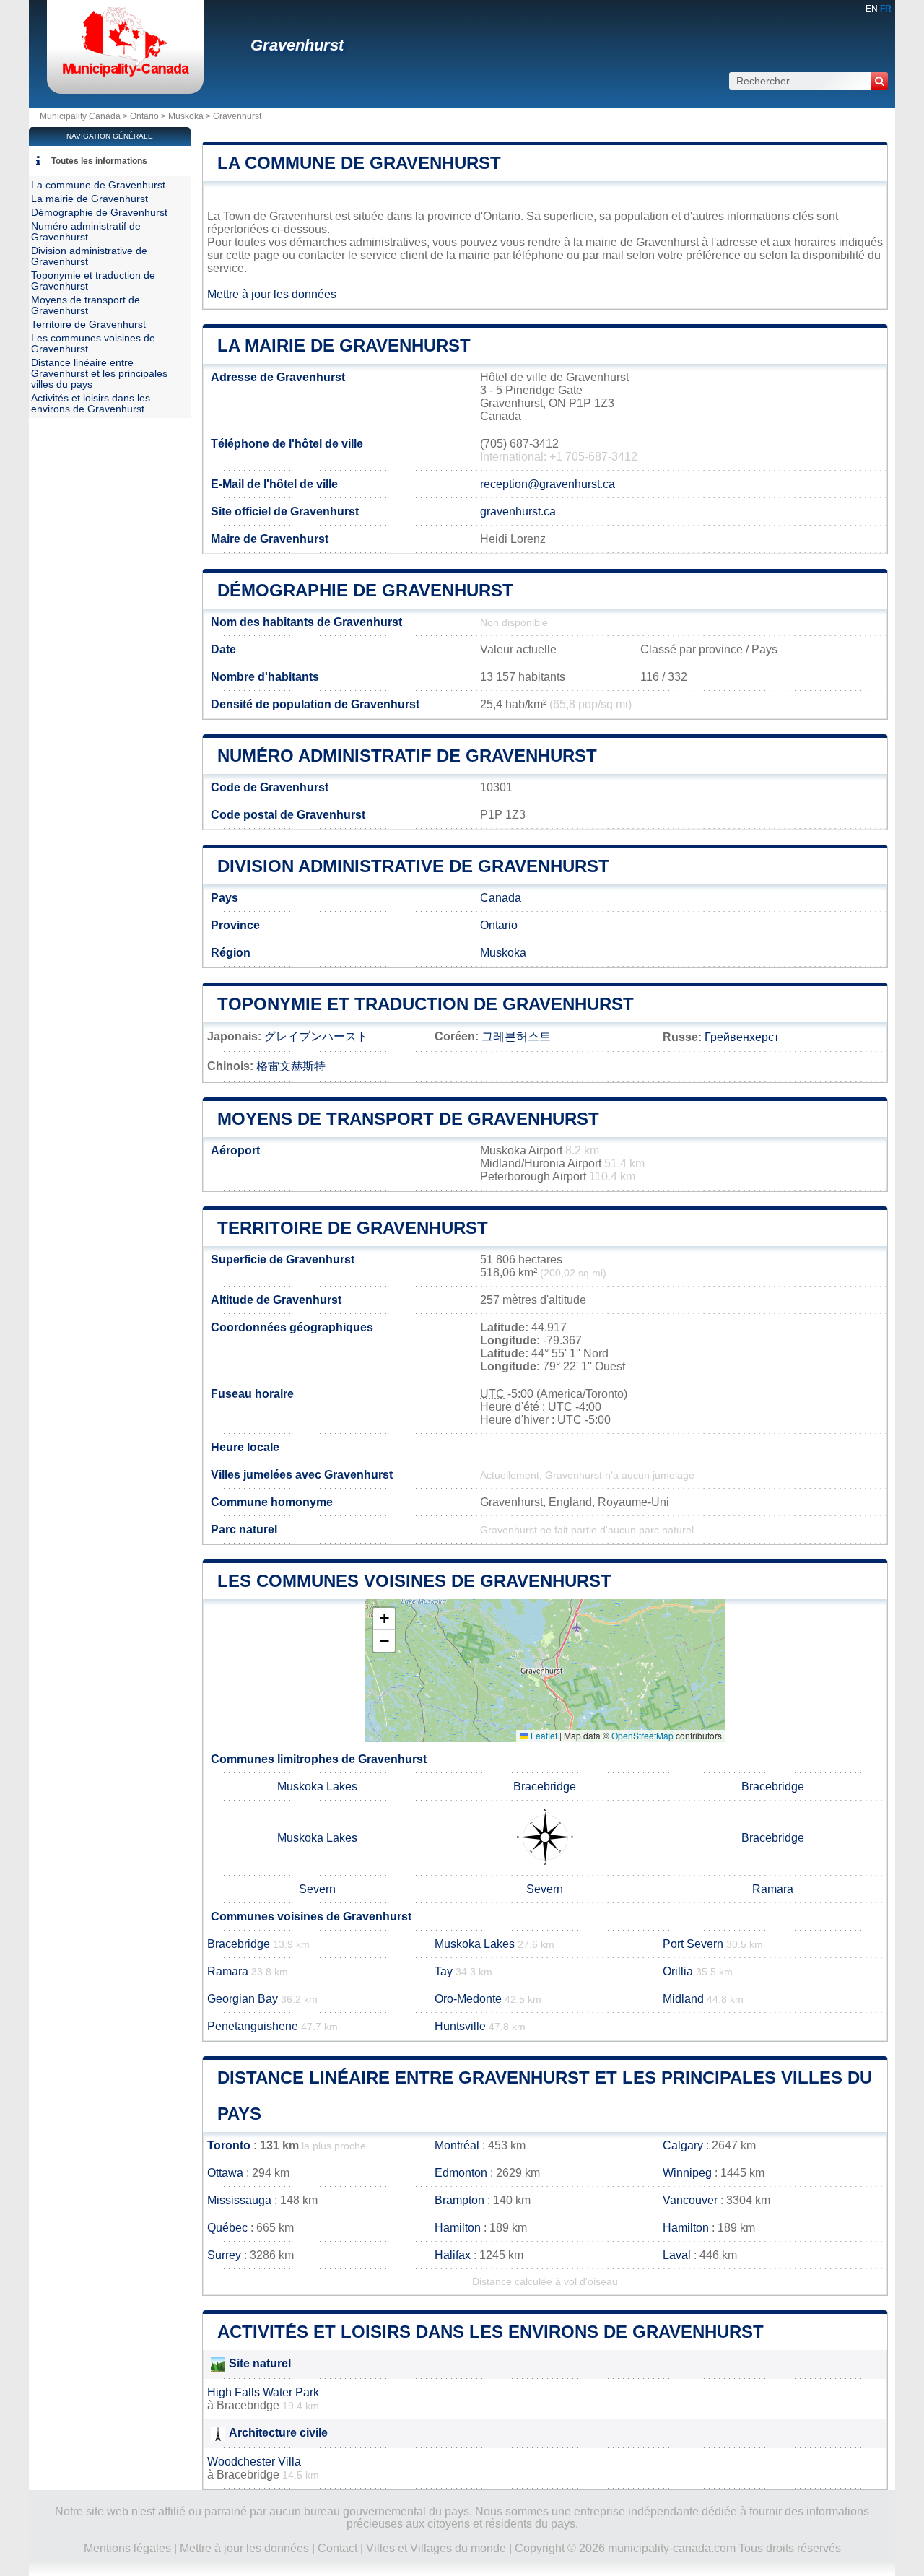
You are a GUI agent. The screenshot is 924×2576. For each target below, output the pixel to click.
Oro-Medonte (468, 1999)
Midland (683, 1999)
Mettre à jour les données (272, 294)
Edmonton (461, 2173)
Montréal (457, 2145)
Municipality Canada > (85, 116)
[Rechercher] (879, 81)
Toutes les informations (99, 161)
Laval (677, 2255)
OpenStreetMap (642, 1735)
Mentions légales (127, 2548)
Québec (227, 2228)
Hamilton (458, 2228)
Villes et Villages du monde (436, 2548)
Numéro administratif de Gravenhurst (407, 756)
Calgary (683, 2145)
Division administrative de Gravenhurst (413, 866)
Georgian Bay (243, 1999)
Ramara (773, 1889)
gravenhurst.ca (518, 512)
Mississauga (239, 2200)
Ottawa (225, 2173)
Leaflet (543, 1735)
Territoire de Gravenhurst (353, 1228)
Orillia (678, 1971)
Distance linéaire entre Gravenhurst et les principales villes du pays (99, 374)
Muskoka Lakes (317, 1787)
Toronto (229, 2145)
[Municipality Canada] (125, 75)
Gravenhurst (297, 45)
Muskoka (186, 116)
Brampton (459, 2200)
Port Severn (693, 1944)
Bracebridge (545, 1787)
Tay (444, 1971)
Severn (317, 1889)
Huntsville (460, 2026)
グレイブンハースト (316, 1036)
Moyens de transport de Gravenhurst (408, 1119)
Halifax (453, 2255)
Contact (337, 2548)
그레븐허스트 (516, 1036)
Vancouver (690, 2200)
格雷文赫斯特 (291, 1066)
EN (872, 9)
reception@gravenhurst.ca (548, 484)
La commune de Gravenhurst (359, 163)
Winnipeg (687, 2173)
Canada (501, 898)
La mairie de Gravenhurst (344, 345)
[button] (384, 1619)
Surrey (224, 2255)
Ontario (144, 116)
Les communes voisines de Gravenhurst (414, 1581)
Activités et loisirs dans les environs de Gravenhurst (491, 2332)
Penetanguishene (253, 2026)
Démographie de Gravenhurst (365, 590)
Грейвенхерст (742, 1037)
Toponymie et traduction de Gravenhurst (426, 1004)
